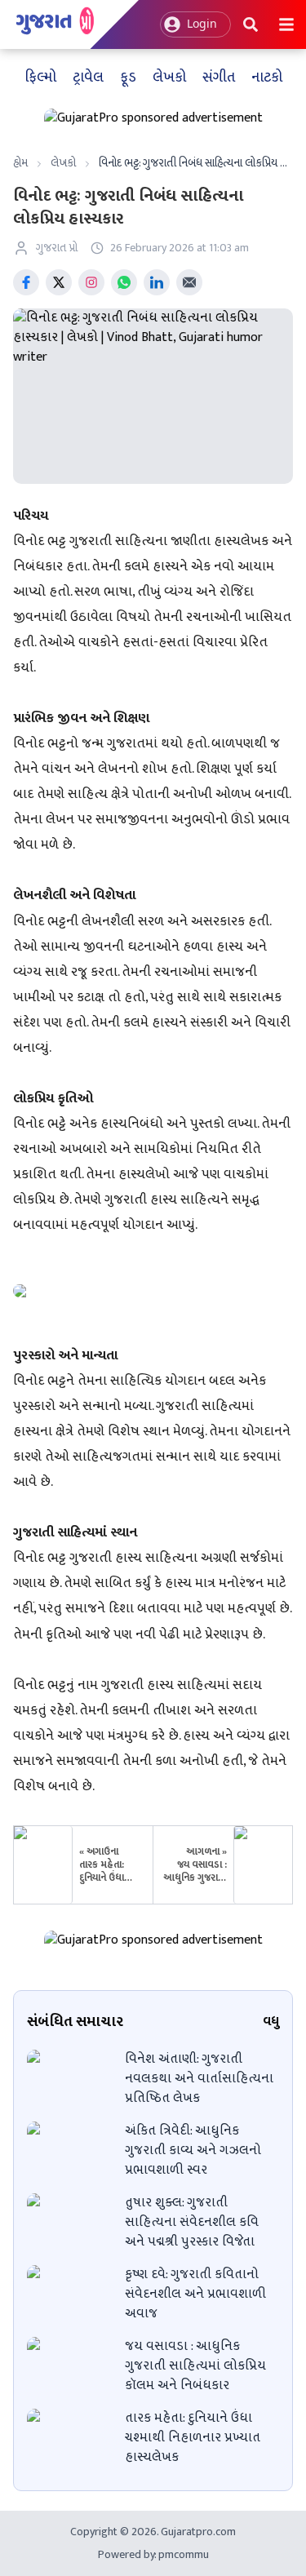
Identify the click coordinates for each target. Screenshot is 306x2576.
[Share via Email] (189, 282)
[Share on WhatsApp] (124, 282)
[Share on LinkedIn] (157, 282)
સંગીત (219, 78)
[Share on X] (59, 282)
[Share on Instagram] (91, 282)
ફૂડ (128, 78)
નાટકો (267, 78)
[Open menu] (286, 24)
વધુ (271, 2022)
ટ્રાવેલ (88, 78)
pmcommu (182, 2554)
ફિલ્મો (40, 78)
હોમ (20, 163)
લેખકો (169, 78)
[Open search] (251, 24)
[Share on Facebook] (26, 282)
